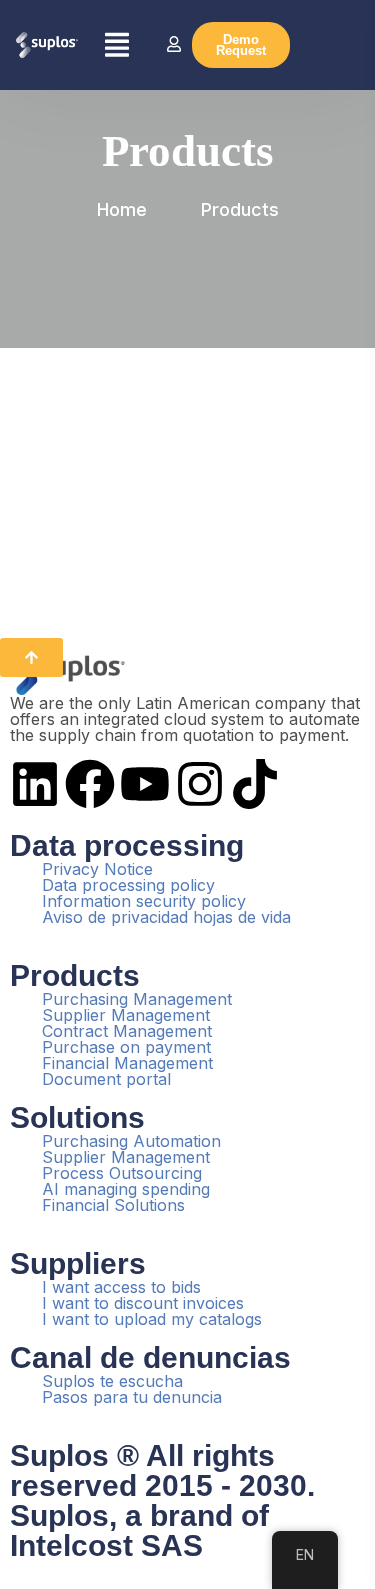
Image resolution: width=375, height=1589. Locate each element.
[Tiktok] (255, 784)
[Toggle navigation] (119, 44)
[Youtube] (145, 784)
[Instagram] (200, 784)
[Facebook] (90, 784)
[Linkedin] (35, 784)
